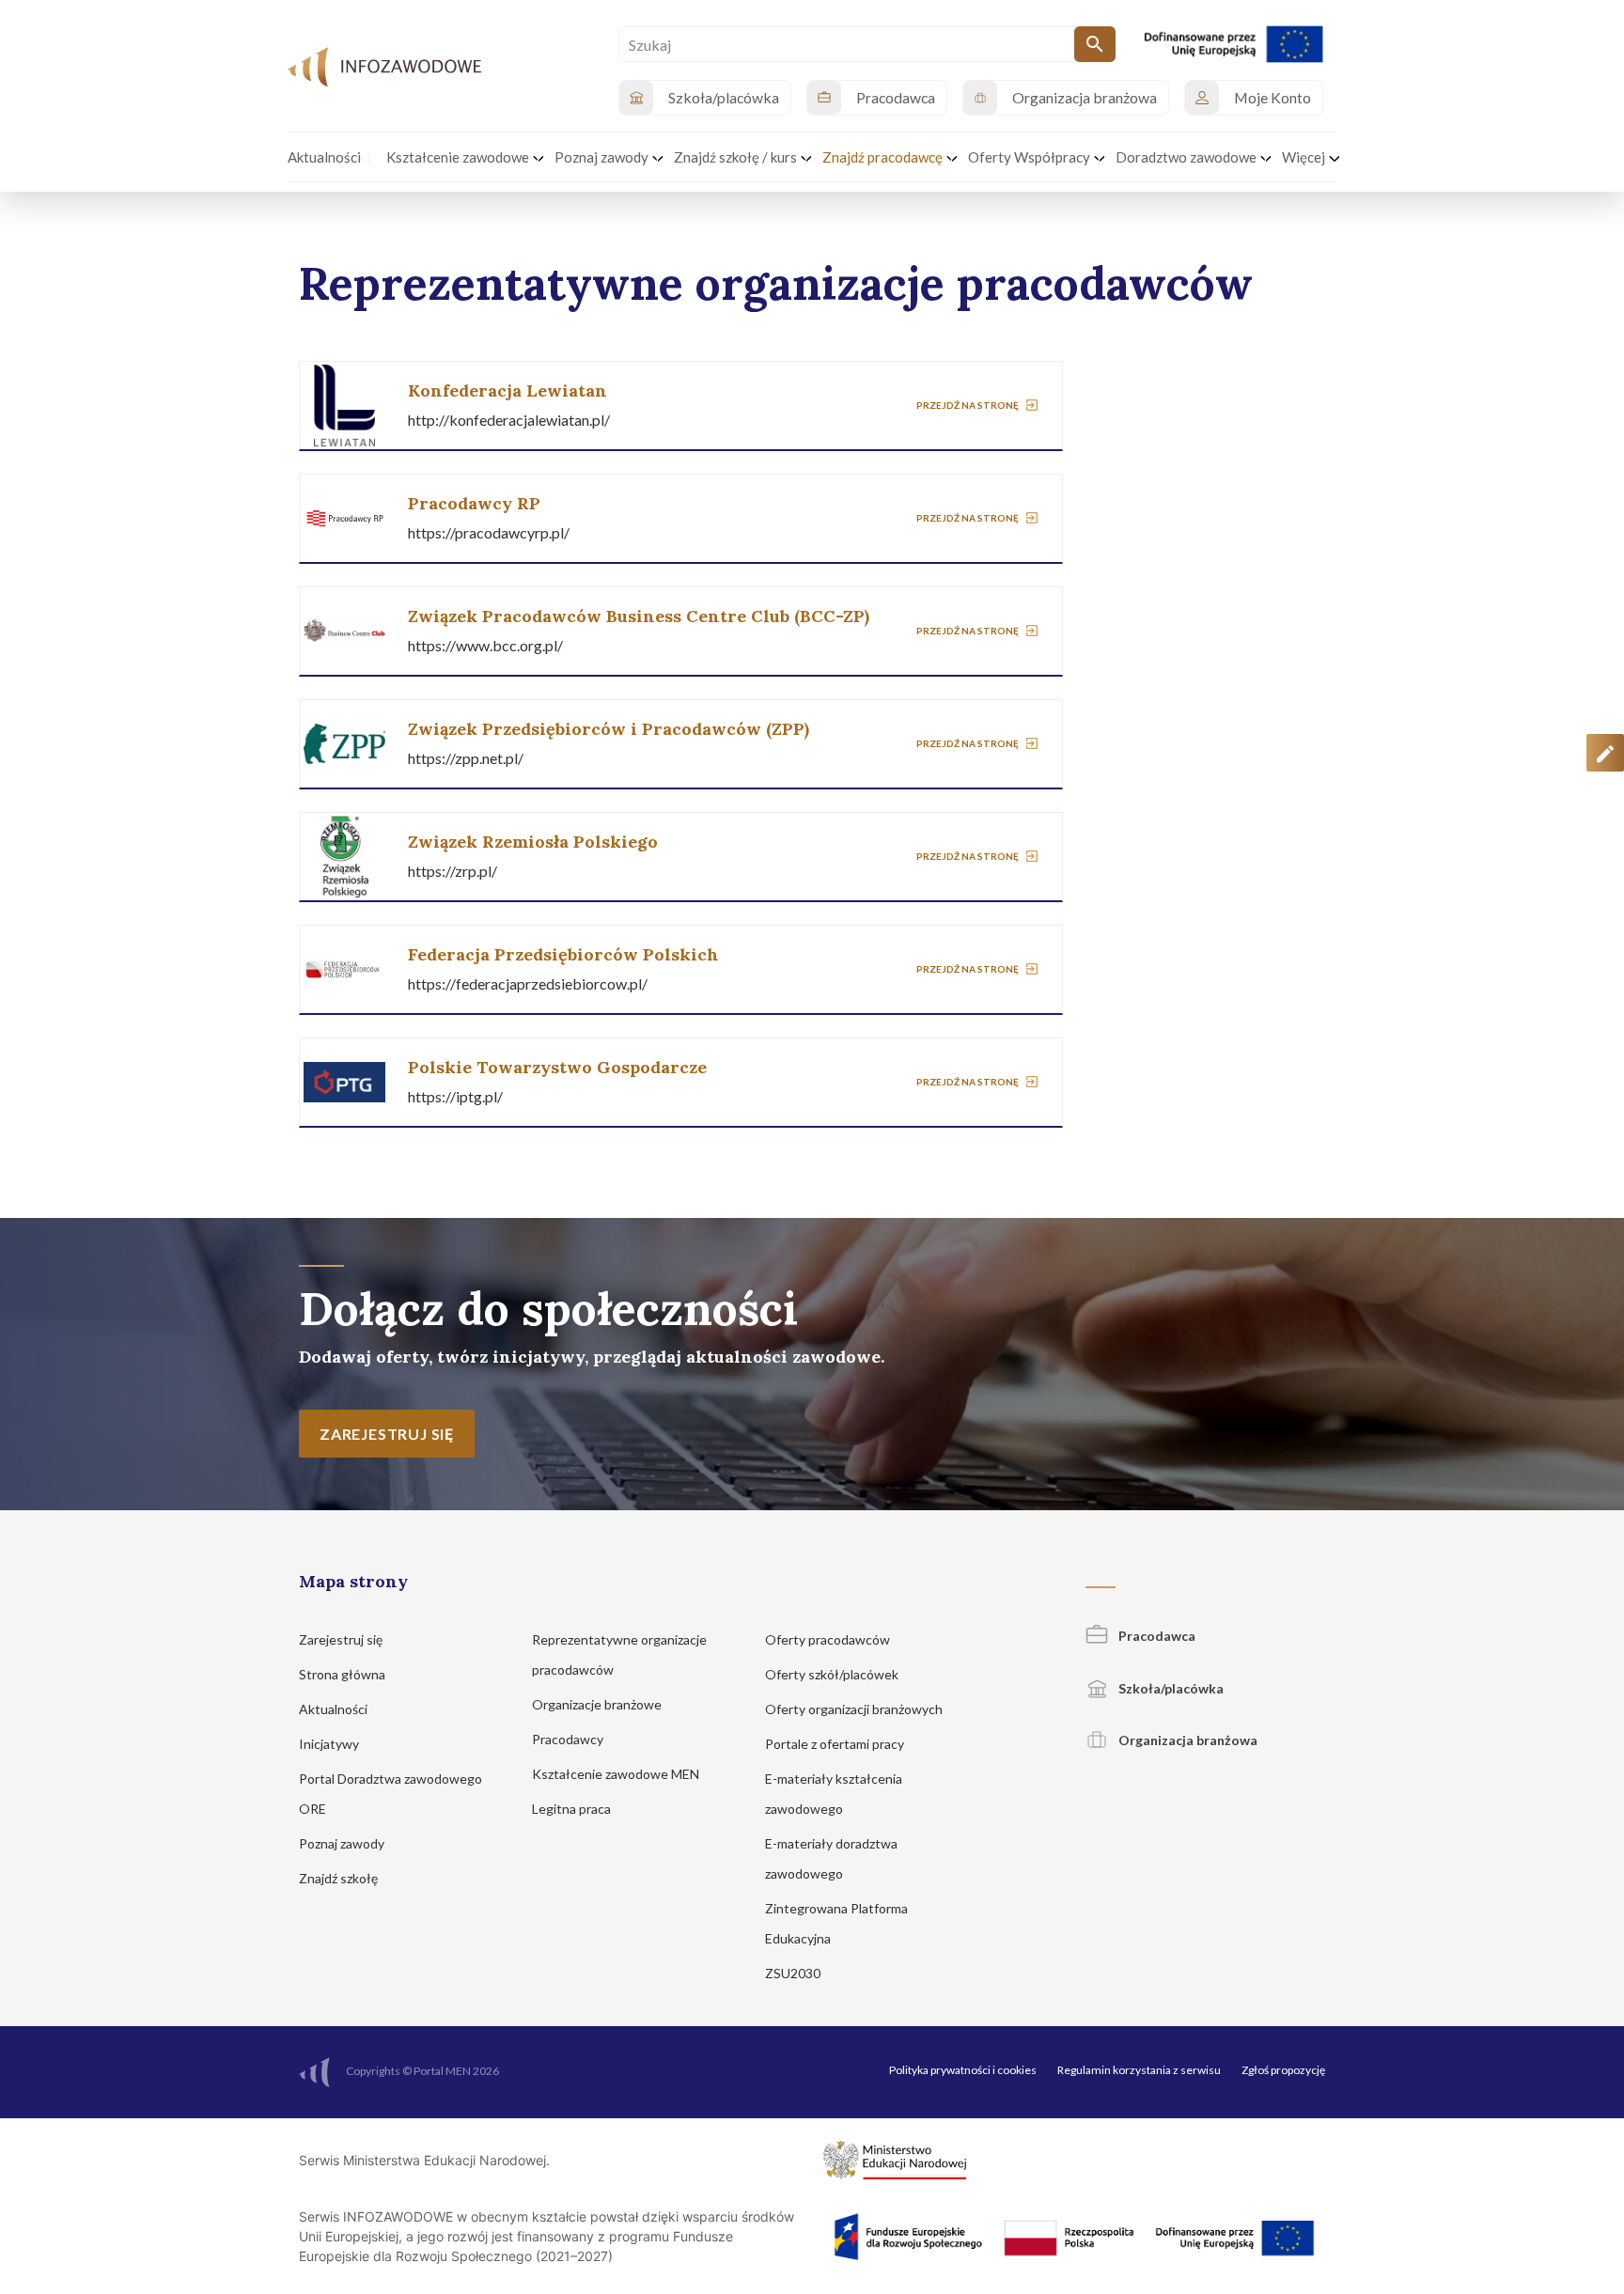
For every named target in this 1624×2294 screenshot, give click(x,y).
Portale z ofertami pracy (836, 1744)
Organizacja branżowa (1187, 1740)
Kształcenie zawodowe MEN (617, 1774)
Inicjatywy (330, 1744)
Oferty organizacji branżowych (855, 1709)
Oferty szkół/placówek (833, 1674)
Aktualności (335, 1709)
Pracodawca (1156, 1636)
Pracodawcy (569, 1739)
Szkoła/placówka (1170, 1688)
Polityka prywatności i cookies (963, 2070)
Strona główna (344, 1674)
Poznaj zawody (343, 1843)
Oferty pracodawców (829, 1639)
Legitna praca (571, 1809)
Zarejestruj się (342, 1639)
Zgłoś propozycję (1283, 2070)
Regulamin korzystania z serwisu (1139, 2070)
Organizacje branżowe (598, 1704)
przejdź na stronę (968, 404)
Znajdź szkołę (340, 1878)
